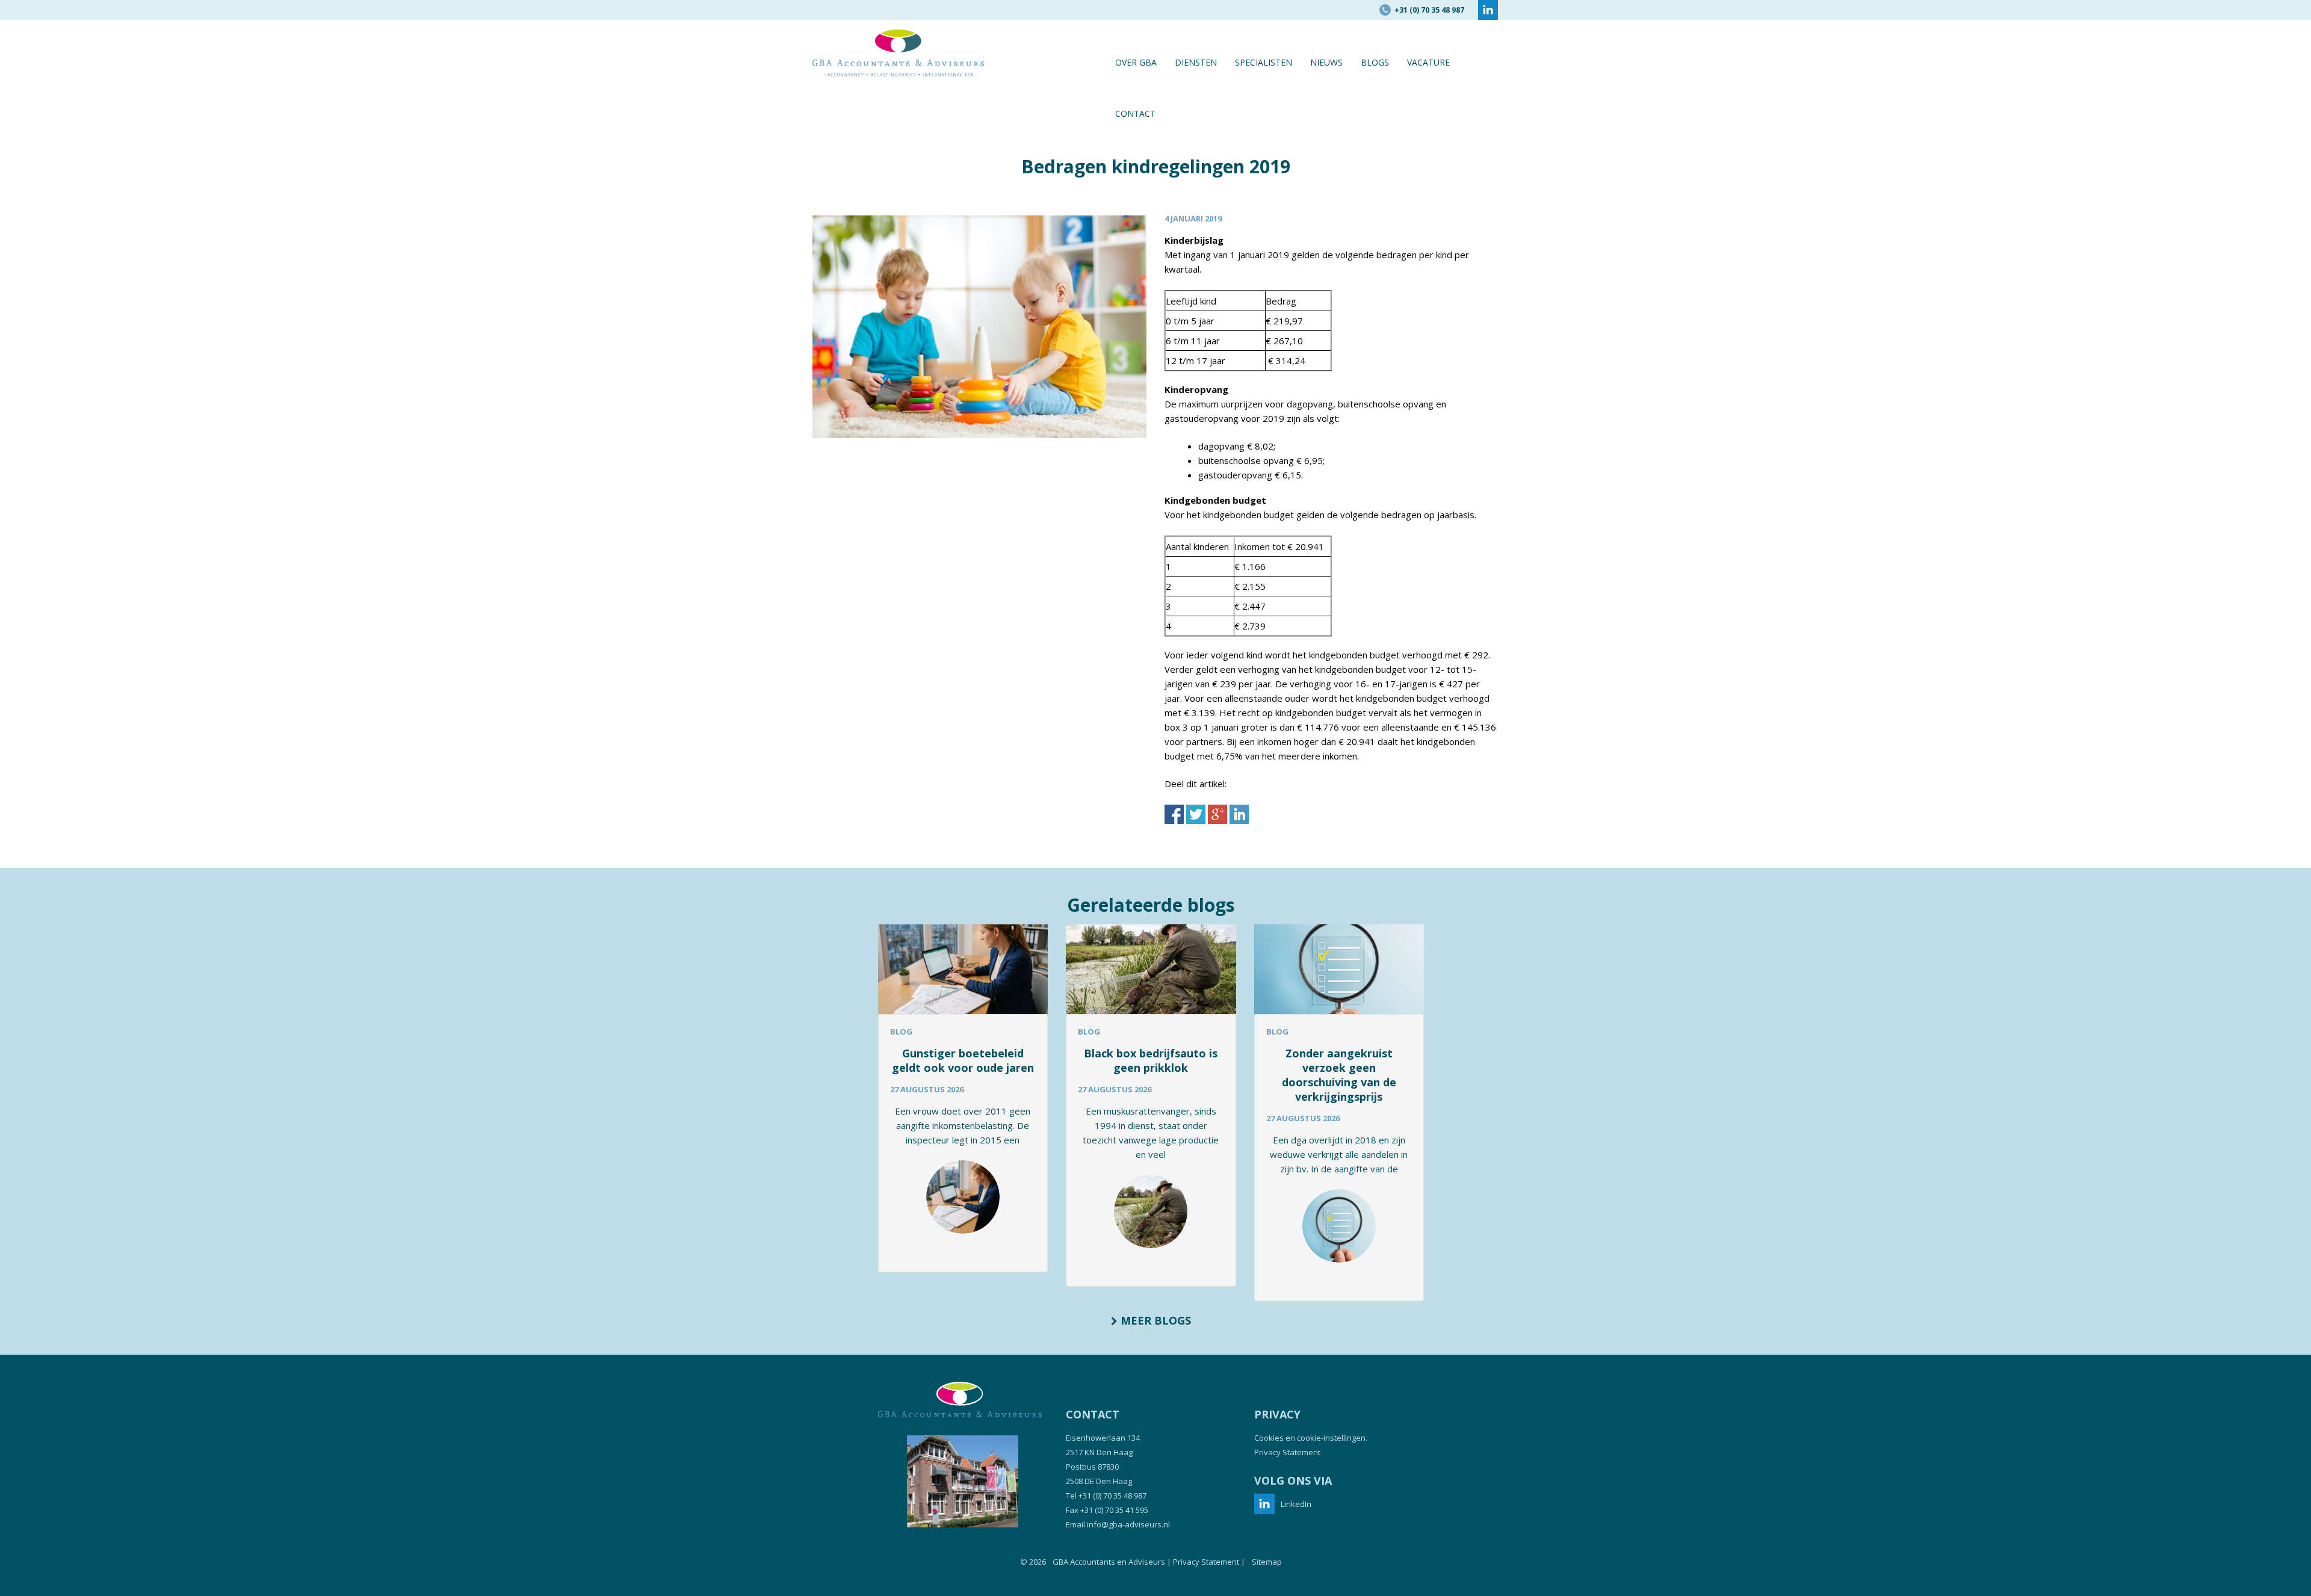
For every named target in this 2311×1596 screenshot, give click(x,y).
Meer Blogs (1154, 1320)
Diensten (1196, 62)
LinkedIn (1296, 1504)
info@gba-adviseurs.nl (1128, 1524)
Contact (1135, 113)
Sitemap (1267, 1562)
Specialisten (1264, 62)
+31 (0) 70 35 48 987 (1112, 1495)
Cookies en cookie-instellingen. (1311, 1438)
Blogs (1375, 62)
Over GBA (1136, 62)
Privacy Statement (1287, 1452)
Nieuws (1326, 62)
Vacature (1428, 62)
